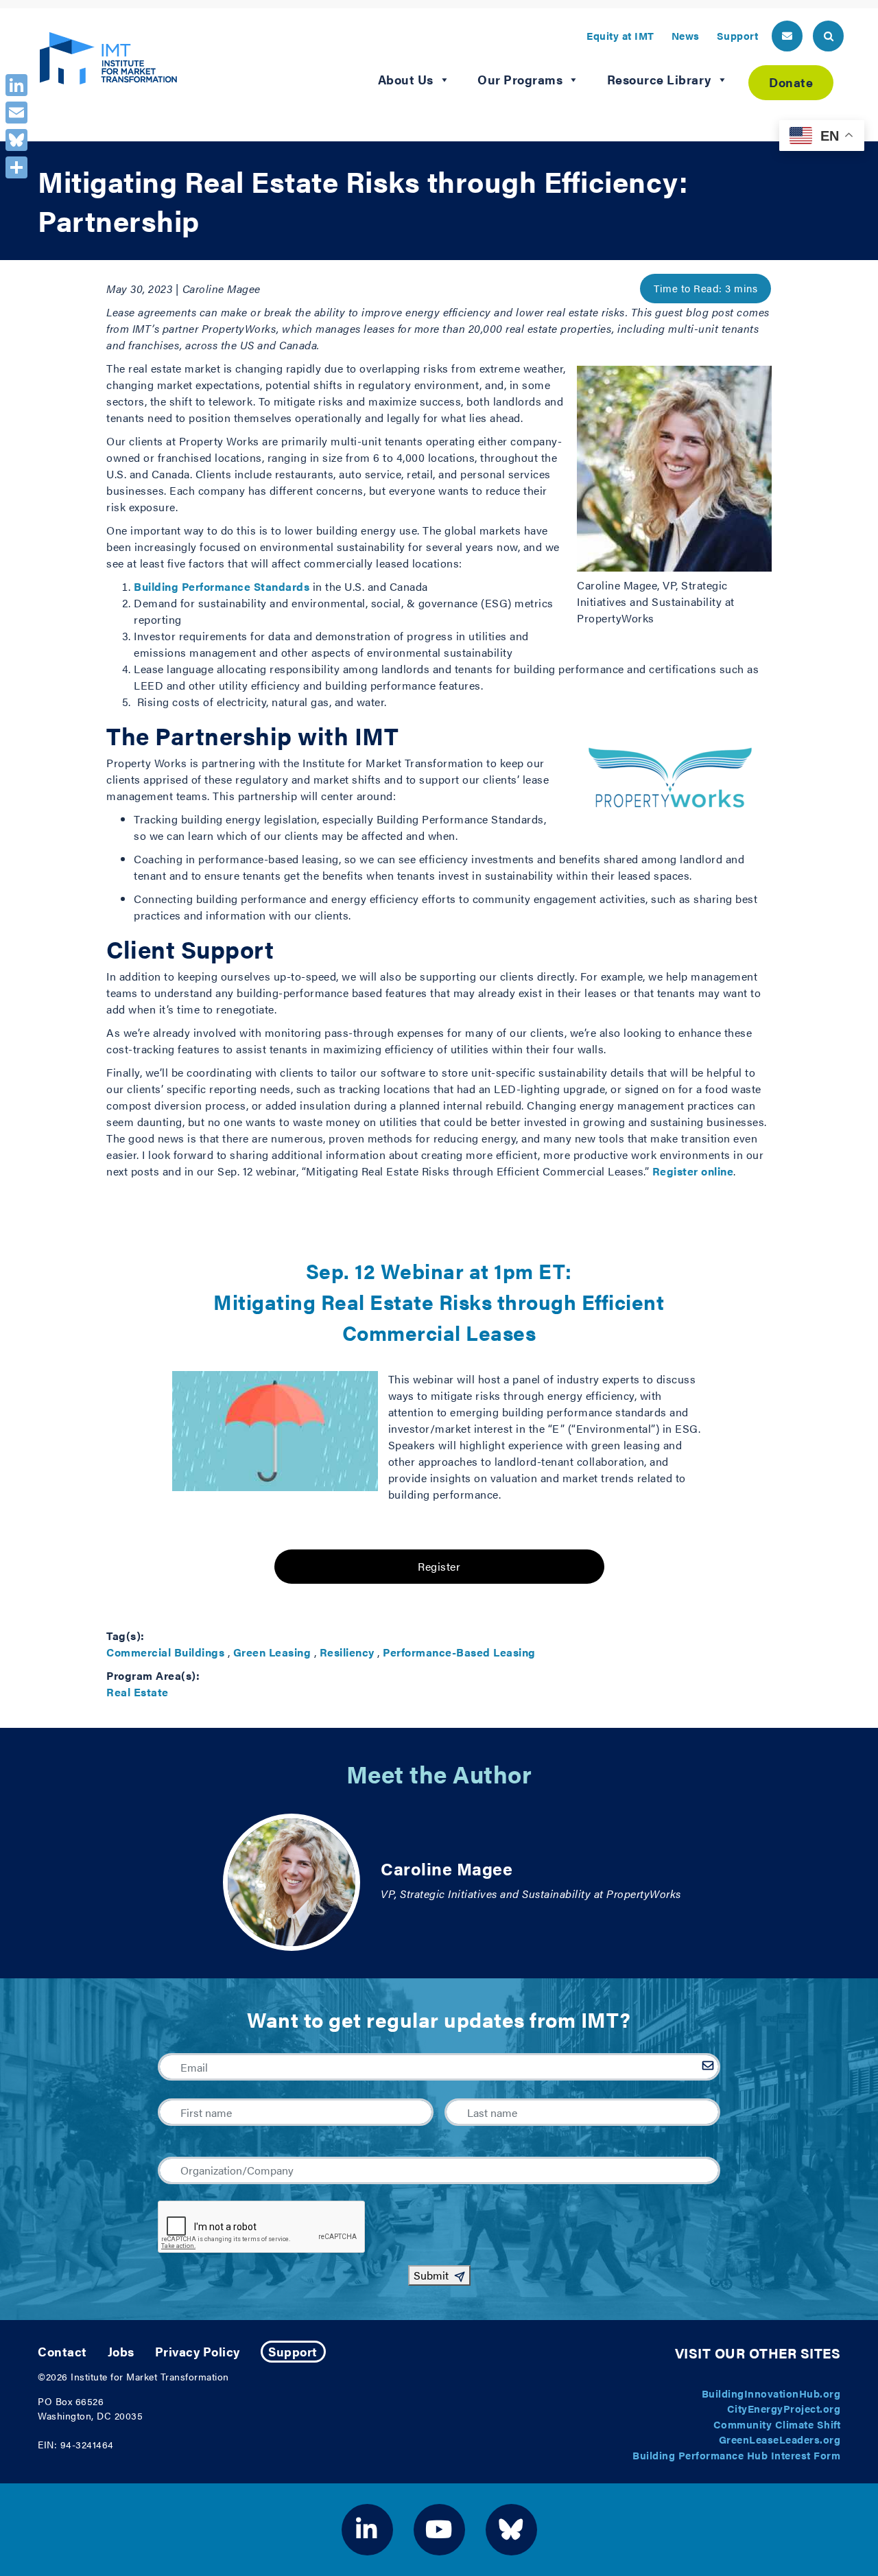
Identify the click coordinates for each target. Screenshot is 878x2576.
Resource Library (659, 79)
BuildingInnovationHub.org (771, 2393)
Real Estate (138, 1692)
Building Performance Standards (222, 586)
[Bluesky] (16, 140)
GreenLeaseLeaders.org (780, 2439)
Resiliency (347, 1652)
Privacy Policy (198, 2351)
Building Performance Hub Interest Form (736, 2455)
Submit (431, 2275)
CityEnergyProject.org (784, 2408)
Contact (62, 2351)
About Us (406, 79)
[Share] (16, 167)
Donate (791, 82)
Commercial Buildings (165, 1652)
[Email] (16, 113)
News (686, 35)
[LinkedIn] (16, 85)
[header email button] (787, 36)
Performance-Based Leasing (459, 1652)
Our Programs (520, 79)
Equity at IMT (620, 35)
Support (738, 35)
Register (439, 1566)
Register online (693, 1171)
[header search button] (828, 36)
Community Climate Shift (777, 2424)
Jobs (121, 2351)
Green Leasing (272, 1652)
